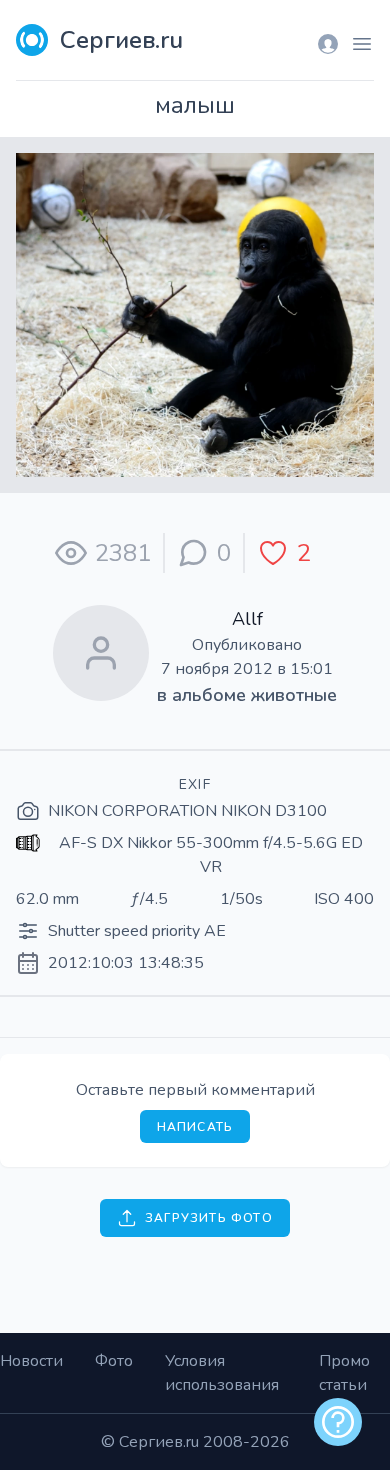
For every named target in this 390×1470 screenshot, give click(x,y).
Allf (247, 619)
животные (294, 695)
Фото (114, 1361)
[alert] (338, 1422)
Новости (31, 1361)
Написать (195, 1127)
